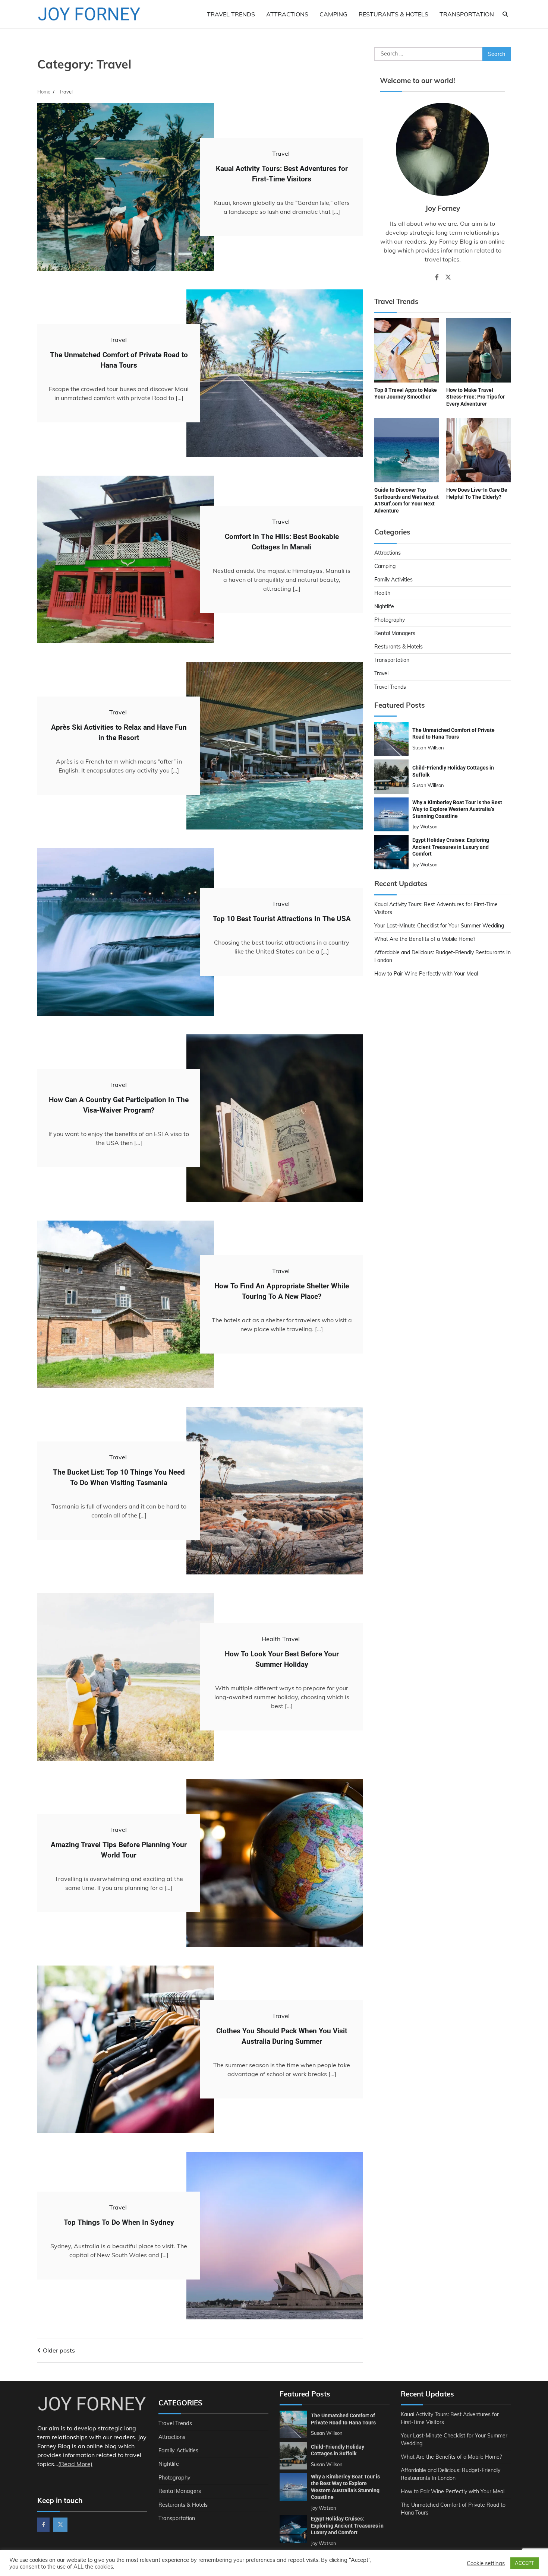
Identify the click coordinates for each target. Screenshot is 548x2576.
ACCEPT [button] (525, 2563)
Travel (281, 153)
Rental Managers (395, 633)
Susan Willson (428, 747)
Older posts (59, 2350)
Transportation (467, 14)
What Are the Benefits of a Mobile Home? (425, 939)
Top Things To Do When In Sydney (119, 2222)
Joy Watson (425, 826)
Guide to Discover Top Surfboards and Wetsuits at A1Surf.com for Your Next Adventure (407, 500)
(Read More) (75, 2464)
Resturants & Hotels (393, 14)
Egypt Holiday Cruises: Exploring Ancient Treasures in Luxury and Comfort (451, 846)
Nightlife (384, 606)
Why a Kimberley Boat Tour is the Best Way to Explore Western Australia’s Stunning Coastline (457, 809)
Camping (333, 14)
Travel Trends (231, 14)
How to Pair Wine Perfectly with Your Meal (426, 973)
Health (271, 1639)
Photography (390, 619)
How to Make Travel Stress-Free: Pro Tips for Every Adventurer (475, 396)
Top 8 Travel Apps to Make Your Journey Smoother (406, 393)
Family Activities (393, 579)
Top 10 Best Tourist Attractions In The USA (282, 919)
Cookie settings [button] (486, 2563)
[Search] (505, 14)
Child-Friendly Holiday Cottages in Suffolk (338, 2450)
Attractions (287, 14)
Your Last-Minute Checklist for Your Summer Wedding (439, 925)
